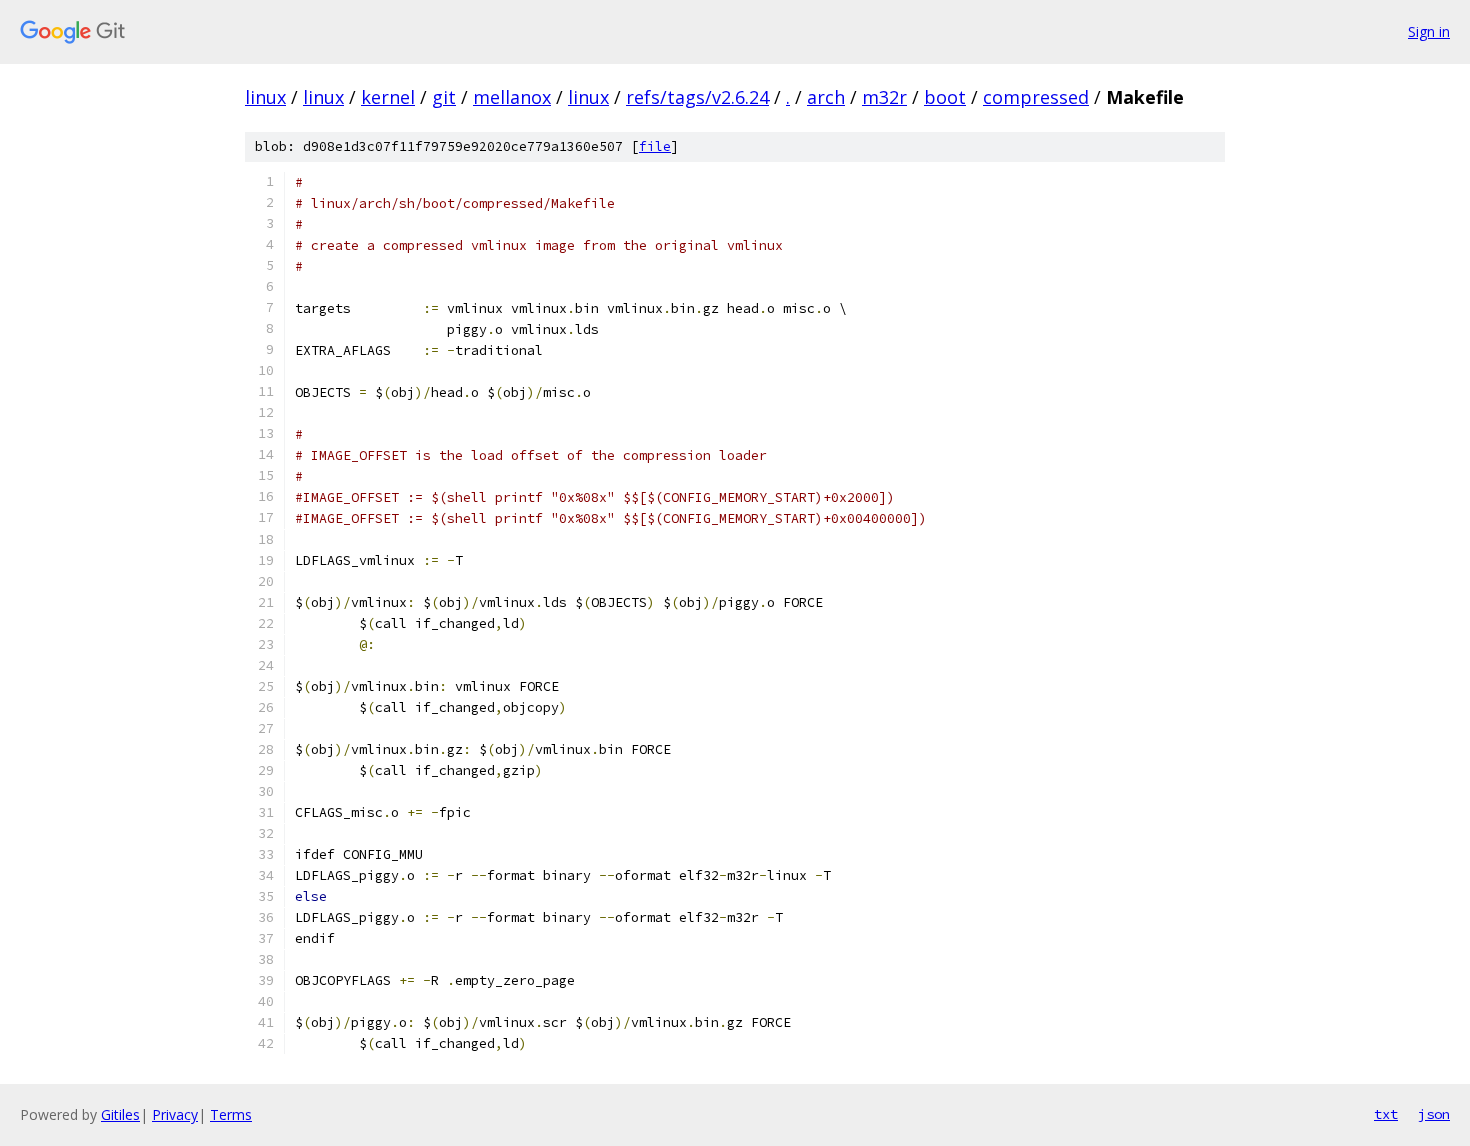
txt (1386, 1114)
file (655, 146)
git (444, 97)
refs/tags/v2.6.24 (697, 97)
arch (826, 97)
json (1434, 1114)
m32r (884, 97)
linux (265, 97)
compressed (1036, 97)
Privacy (175, 1114)
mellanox (512, 97)
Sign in (1429, 31)
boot (945, 97)
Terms (231, 1114)
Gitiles (120, 1114)
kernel (388, 97)
